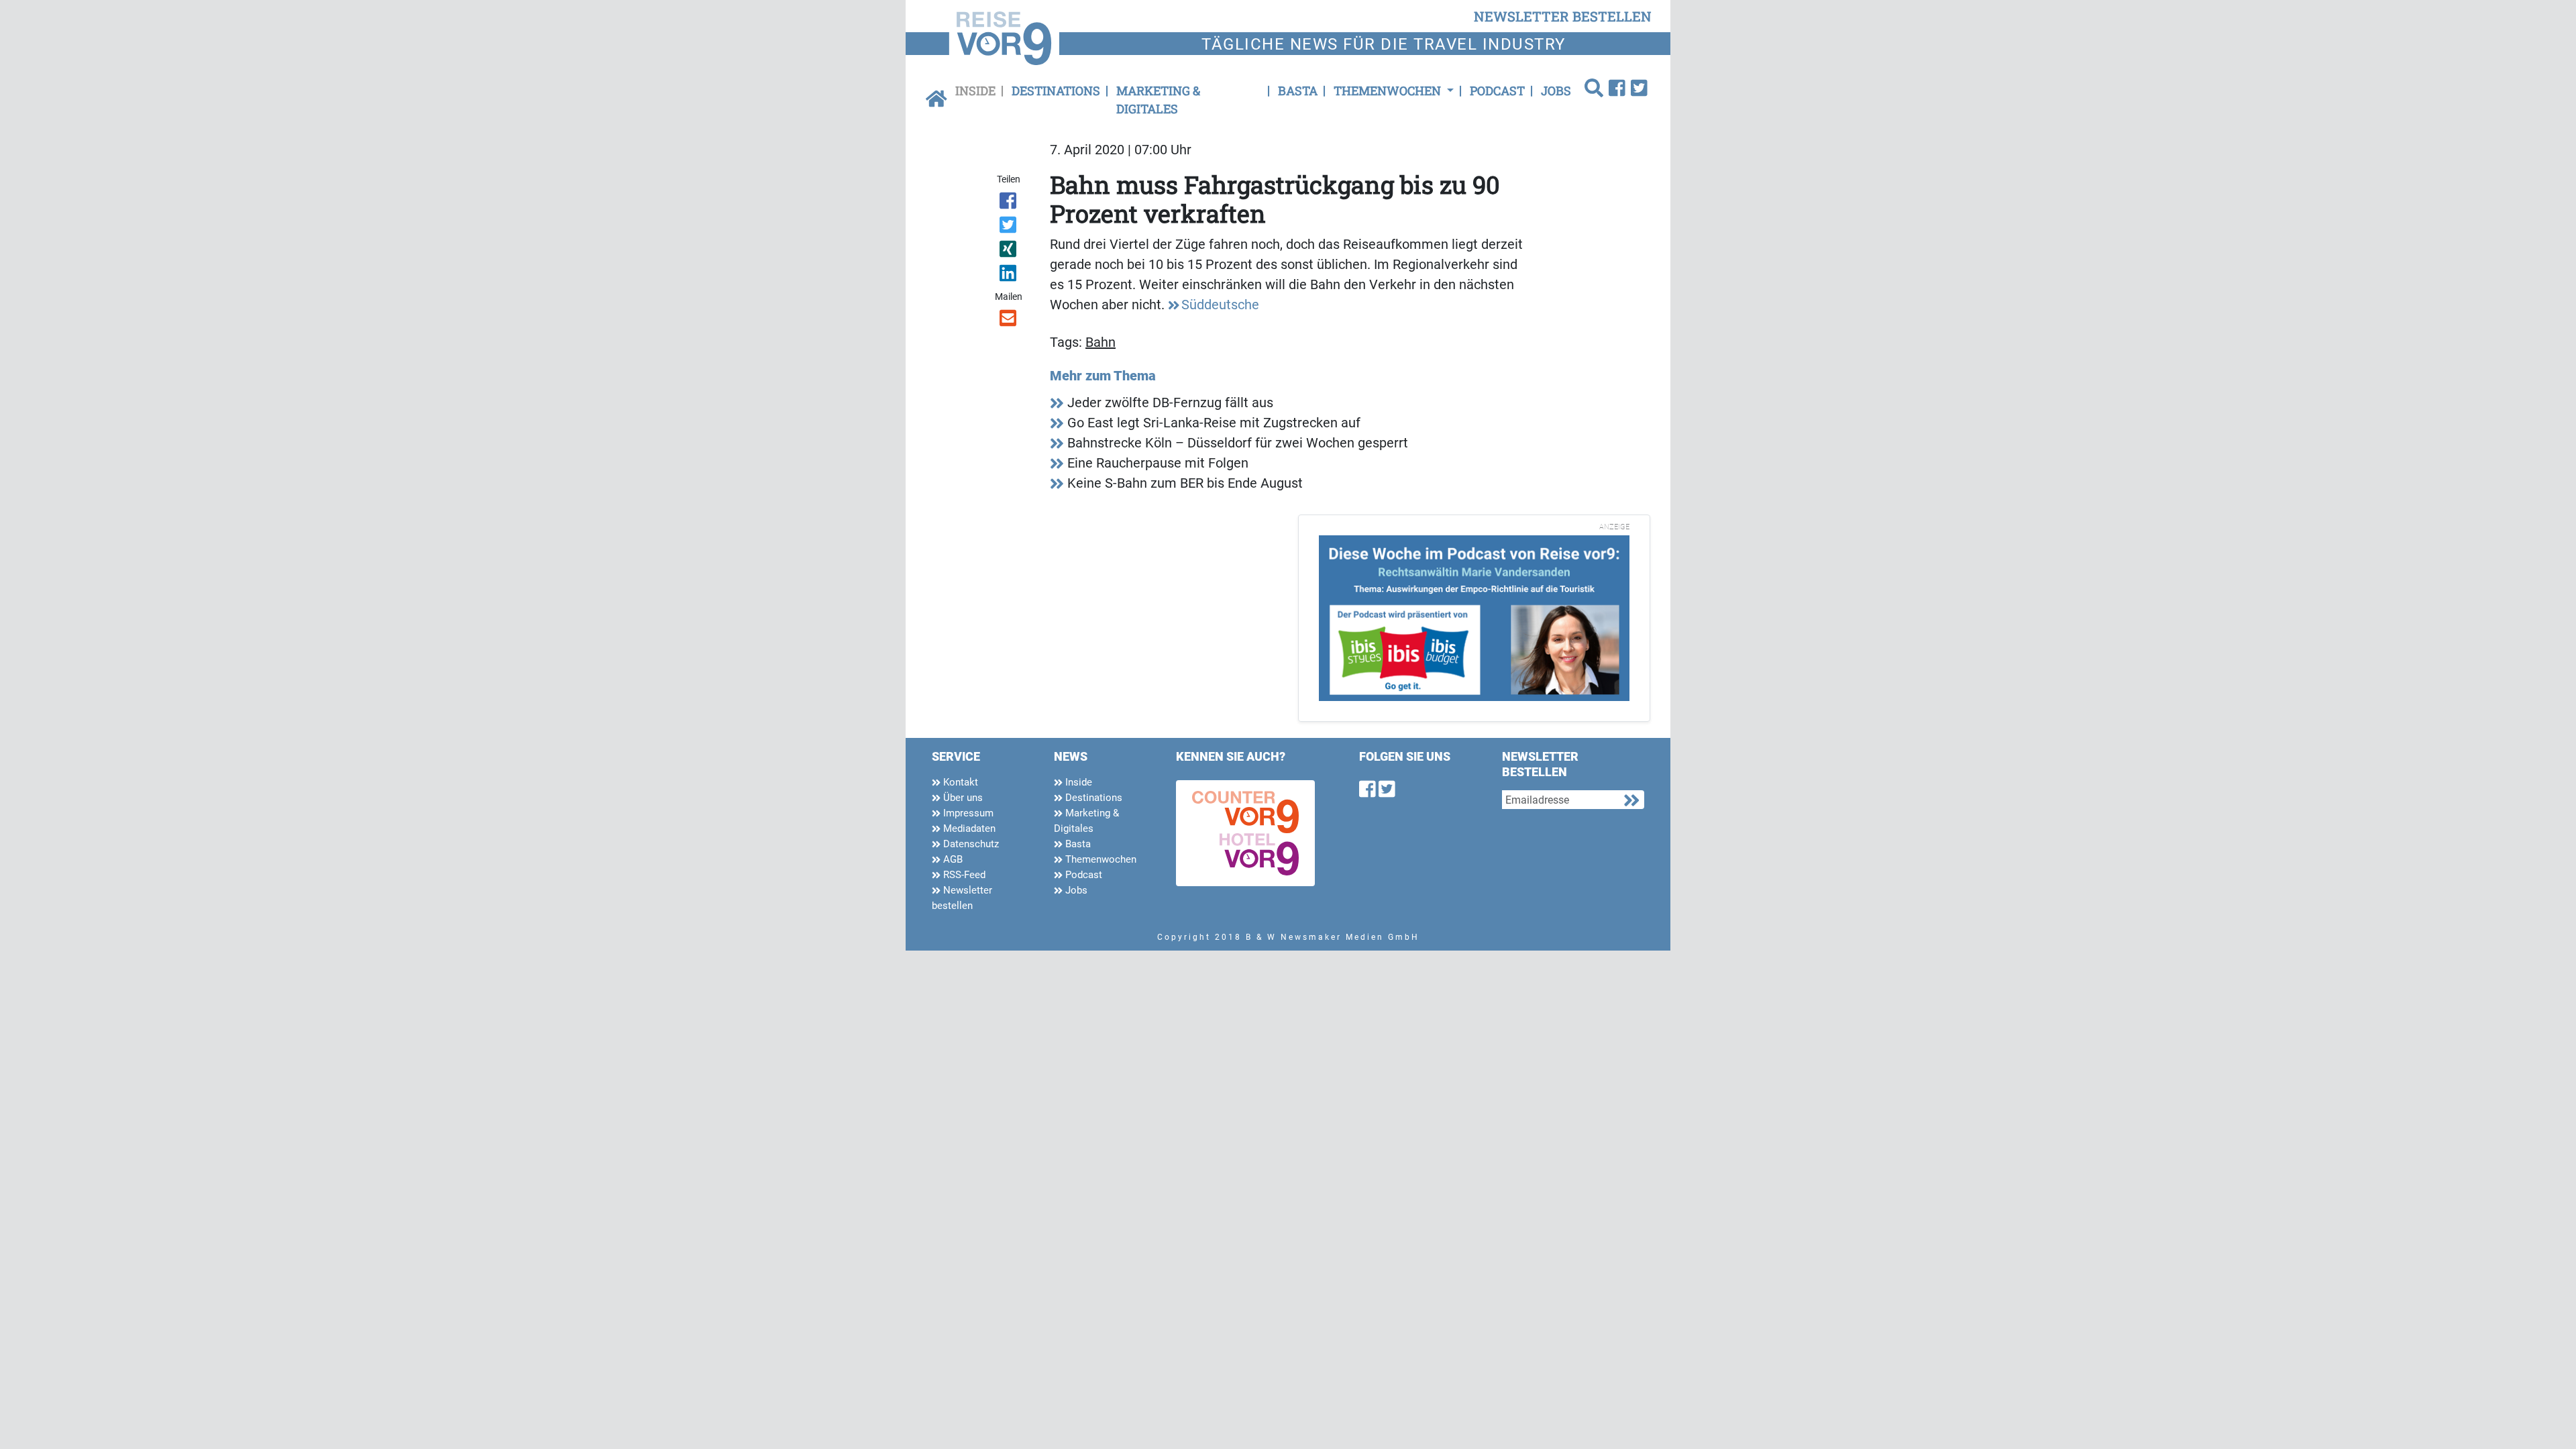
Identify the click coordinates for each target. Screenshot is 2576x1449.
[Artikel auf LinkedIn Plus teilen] (1009, 276)
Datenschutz (970, 844)
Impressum (967, 813)
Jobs (1556, 91)
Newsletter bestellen (962, 898)
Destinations (1056, 91)
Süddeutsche (1220, 305)
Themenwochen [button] (1389, 91)
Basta (1298, 91)
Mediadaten (968, 828)
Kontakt (959, 782)
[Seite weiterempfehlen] (1009, 321)
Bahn (1101, 342)
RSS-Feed (963, 875)
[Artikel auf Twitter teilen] (1009, 227)
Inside (975, 91)
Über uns (962, 798)
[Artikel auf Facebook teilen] (1009, 203)
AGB (952, 859)
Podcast (1497, 91)
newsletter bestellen (1563, 16)
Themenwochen (1099, 859)
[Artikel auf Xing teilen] (1009, 252)
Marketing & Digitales (1158, 100)
